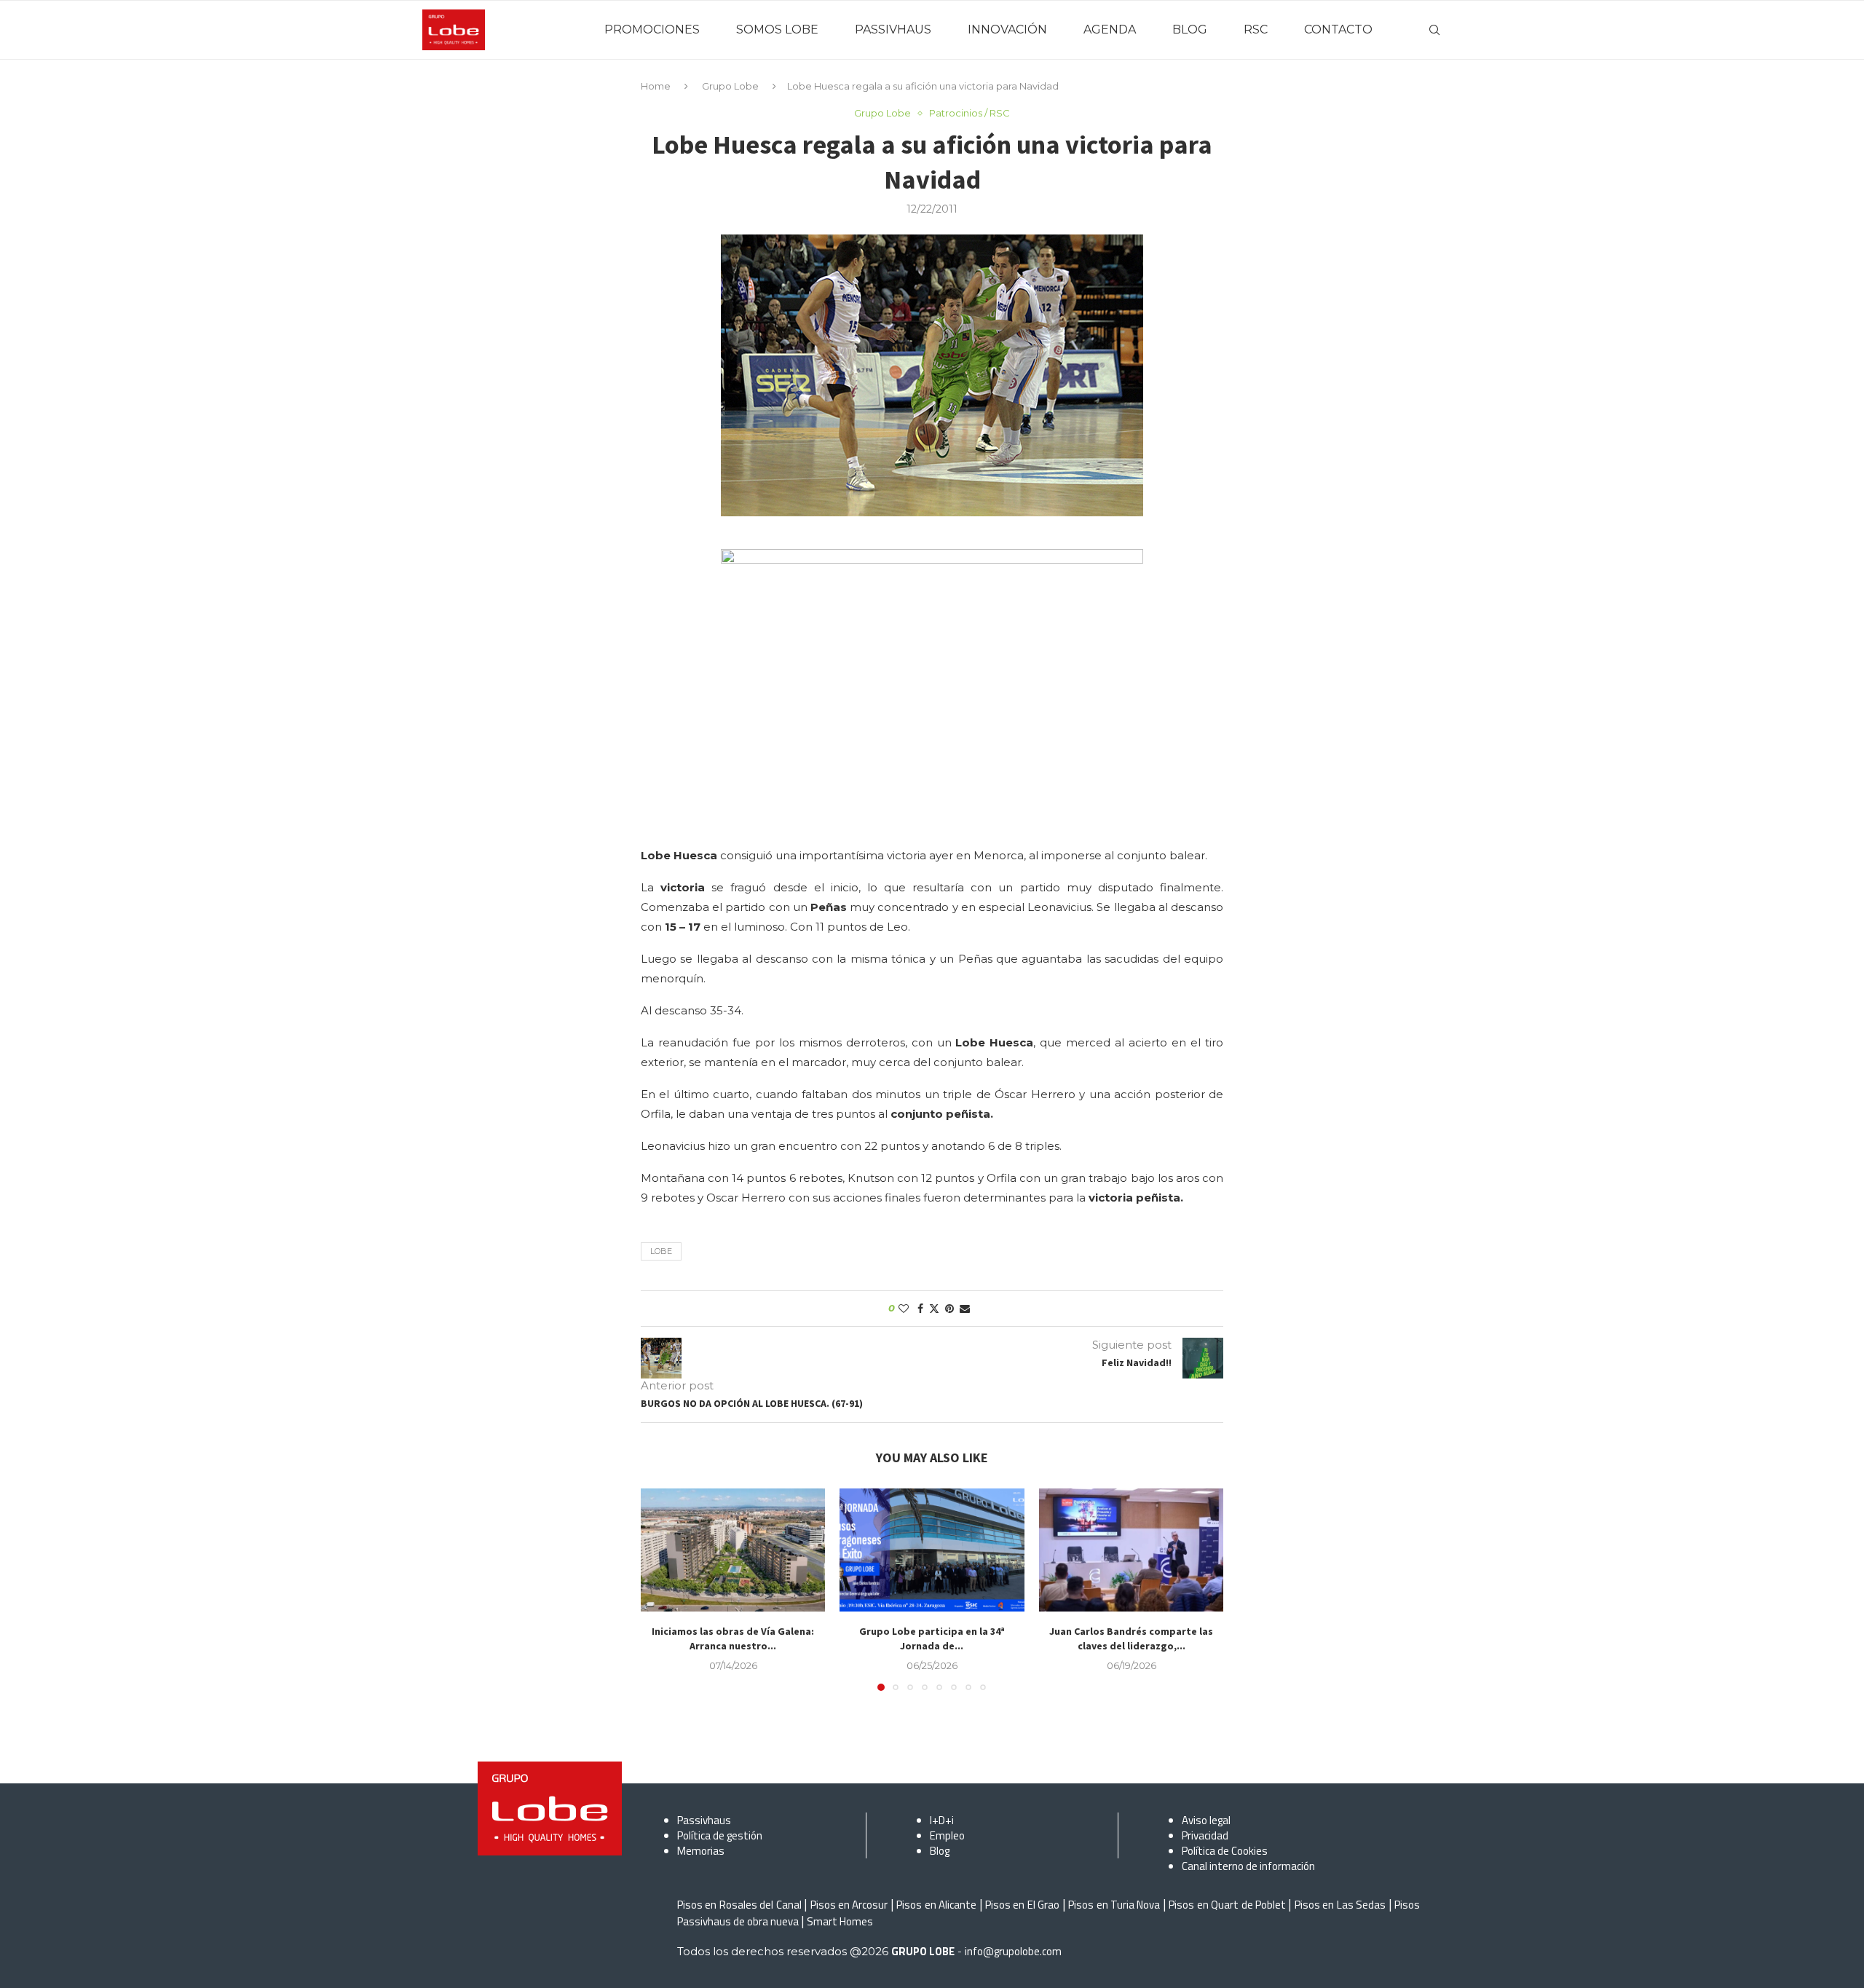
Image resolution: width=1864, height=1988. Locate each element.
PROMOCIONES (652, 29)
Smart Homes (840, 1921)
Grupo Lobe (730, 86)
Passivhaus (704, 1820)
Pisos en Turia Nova (1114, 1905)
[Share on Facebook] (920, 1309)
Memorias (701, 1851)
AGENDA (1110, 29)
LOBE (661, 1251)
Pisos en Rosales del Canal (739, 1905)
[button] (660, 1589)
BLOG (1190, 29)
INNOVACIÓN (1007, 29)
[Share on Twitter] (934, 1309)
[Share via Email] (965, 1309)
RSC (1256, 29)
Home (656, 86)
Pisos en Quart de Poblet (1227, 1905)
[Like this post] (904, 1309)
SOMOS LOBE (777, 29)
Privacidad (1205, 1835)
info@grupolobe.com (1013, 1951)
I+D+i (942, 1820)
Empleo (947, 1835)
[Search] (1434, 30)
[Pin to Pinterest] (949, 1309)
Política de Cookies (1225, 1851)
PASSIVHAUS (893, 29)
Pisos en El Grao (1022, 1905)
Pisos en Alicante (936, 1905)
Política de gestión (720, 1835)
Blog (940, 1851)
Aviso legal (1206, 1820)
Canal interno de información (1248, 1866)
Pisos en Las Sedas (1340, 1905)
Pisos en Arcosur (849, 1905)
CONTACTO (1338, 29)
